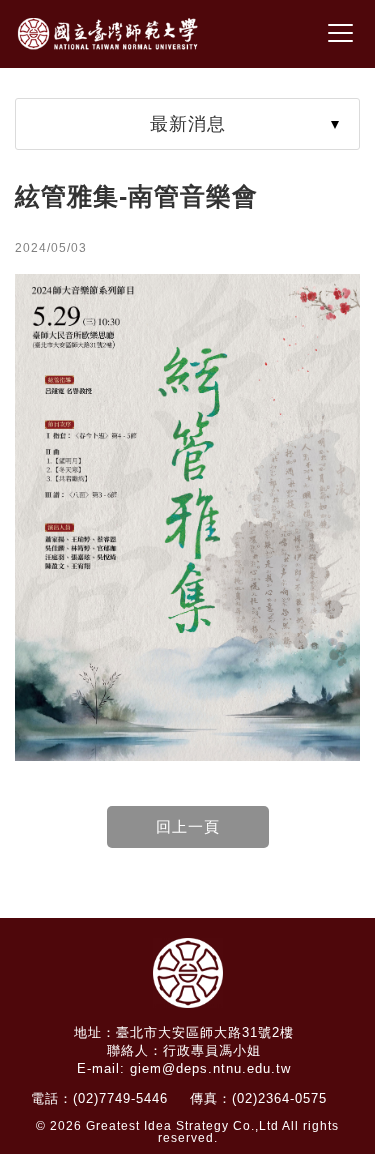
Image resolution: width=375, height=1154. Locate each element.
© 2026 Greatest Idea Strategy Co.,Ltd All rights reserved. (187, 1132)
